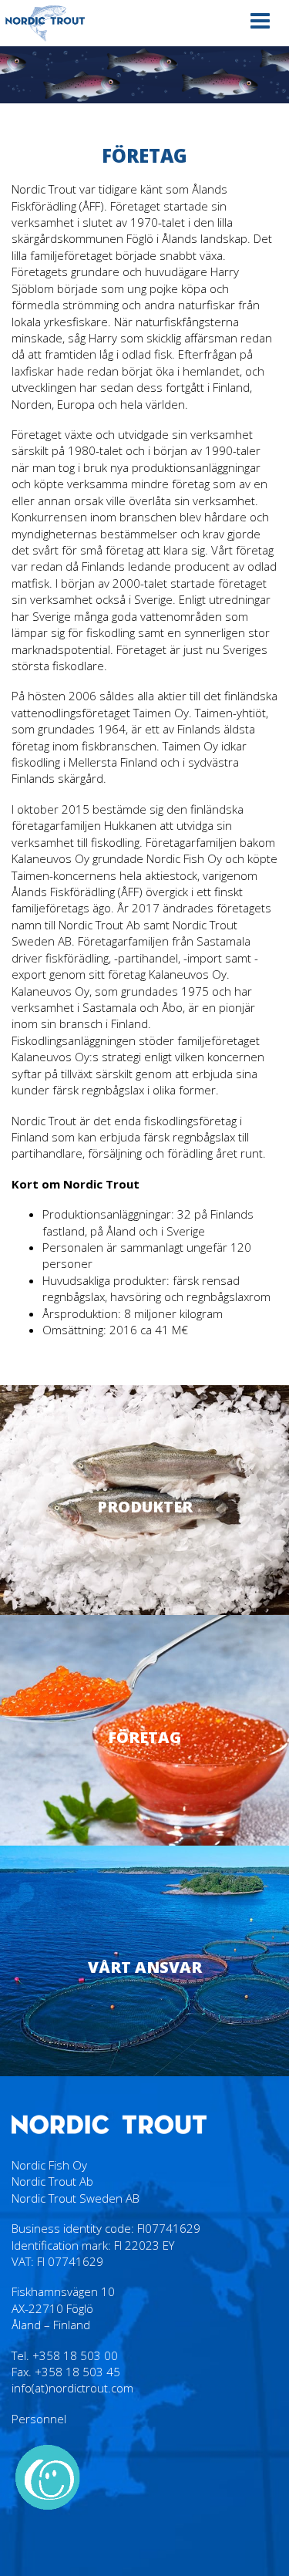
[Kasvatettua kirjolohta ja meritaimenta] (45, 23)
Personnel (39, 2419)
